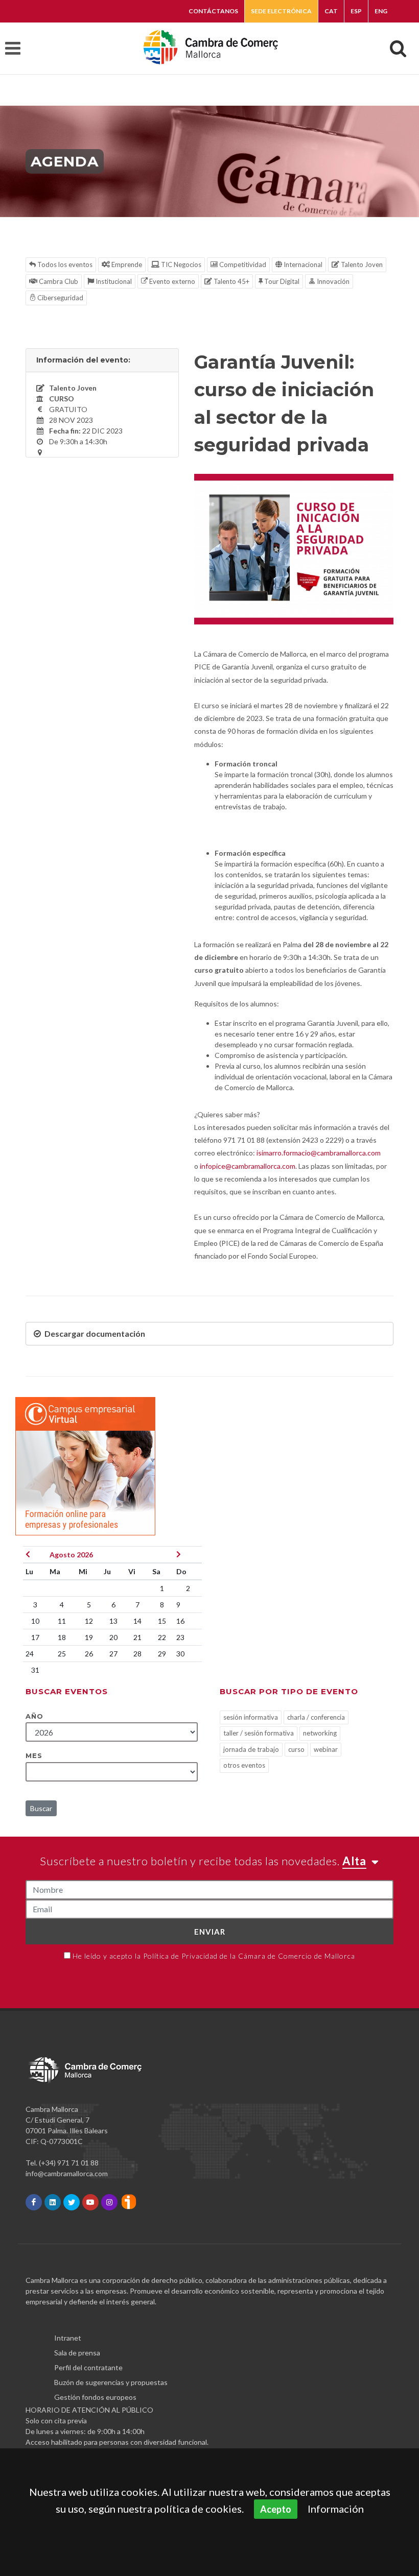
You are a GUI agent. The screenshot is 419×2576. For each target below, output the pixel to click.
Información (336, 2509)
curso (296, 1749)
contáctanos (213, 11)
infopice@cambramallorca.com (248, 1166)
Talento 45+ (231, 281)
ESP (356, 11)
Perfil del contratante (88, 2367)
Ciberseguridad (60, 298)
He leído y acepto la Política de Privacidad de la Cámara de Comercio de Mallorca (214, 1956)
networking (320, 1733)
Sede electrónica (281, 11)
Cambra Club (58, 281)
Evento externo (171, 281)
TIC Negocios (180, 264)
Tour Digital (281, 281)
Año (34, 1716)
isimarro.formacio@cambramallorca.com (319, 1153)
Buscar (41, 1808)
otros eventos (244, 1765)
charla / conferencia (316, 1717)
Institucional (113, 281)
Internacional (302, 264)
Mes (34, 1755)
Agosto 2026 (71, 1555)
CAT (331, 11)
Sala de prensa (77, 2353)
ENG (381, 11)
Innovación (332, 281)
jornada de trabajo (251, 1749)
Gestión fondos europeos (95, 2397)
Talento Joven (361, 264)
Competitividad (242, 264)
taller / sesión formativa (259, 1733)
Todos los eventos (64, 264)
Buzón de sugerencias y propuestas (111, 2382)
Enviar (210, 1932)
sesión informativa (251, 1717)
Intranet (68, 2338)
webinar (326, 1749)
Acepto (276, 2509)
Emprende (126, 264)
